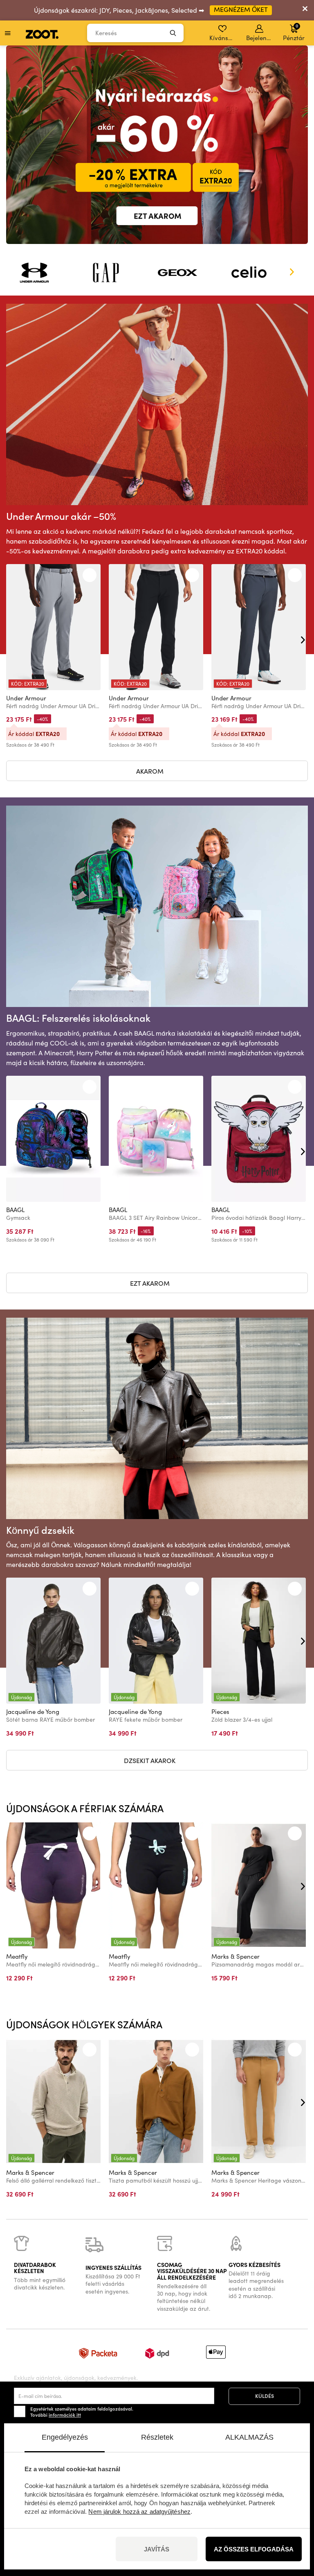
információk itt (65, 2415)
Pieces (220, 1711)
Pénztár (294, 32)
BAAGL (15, 1210)
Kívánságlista (223, 38)
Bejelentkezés (260, 38)
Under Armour (26, 698)
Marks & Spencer (235, 1956)
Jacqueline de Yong (33, 1711)
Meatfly (17, 1956)
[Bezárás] (305, 10)
